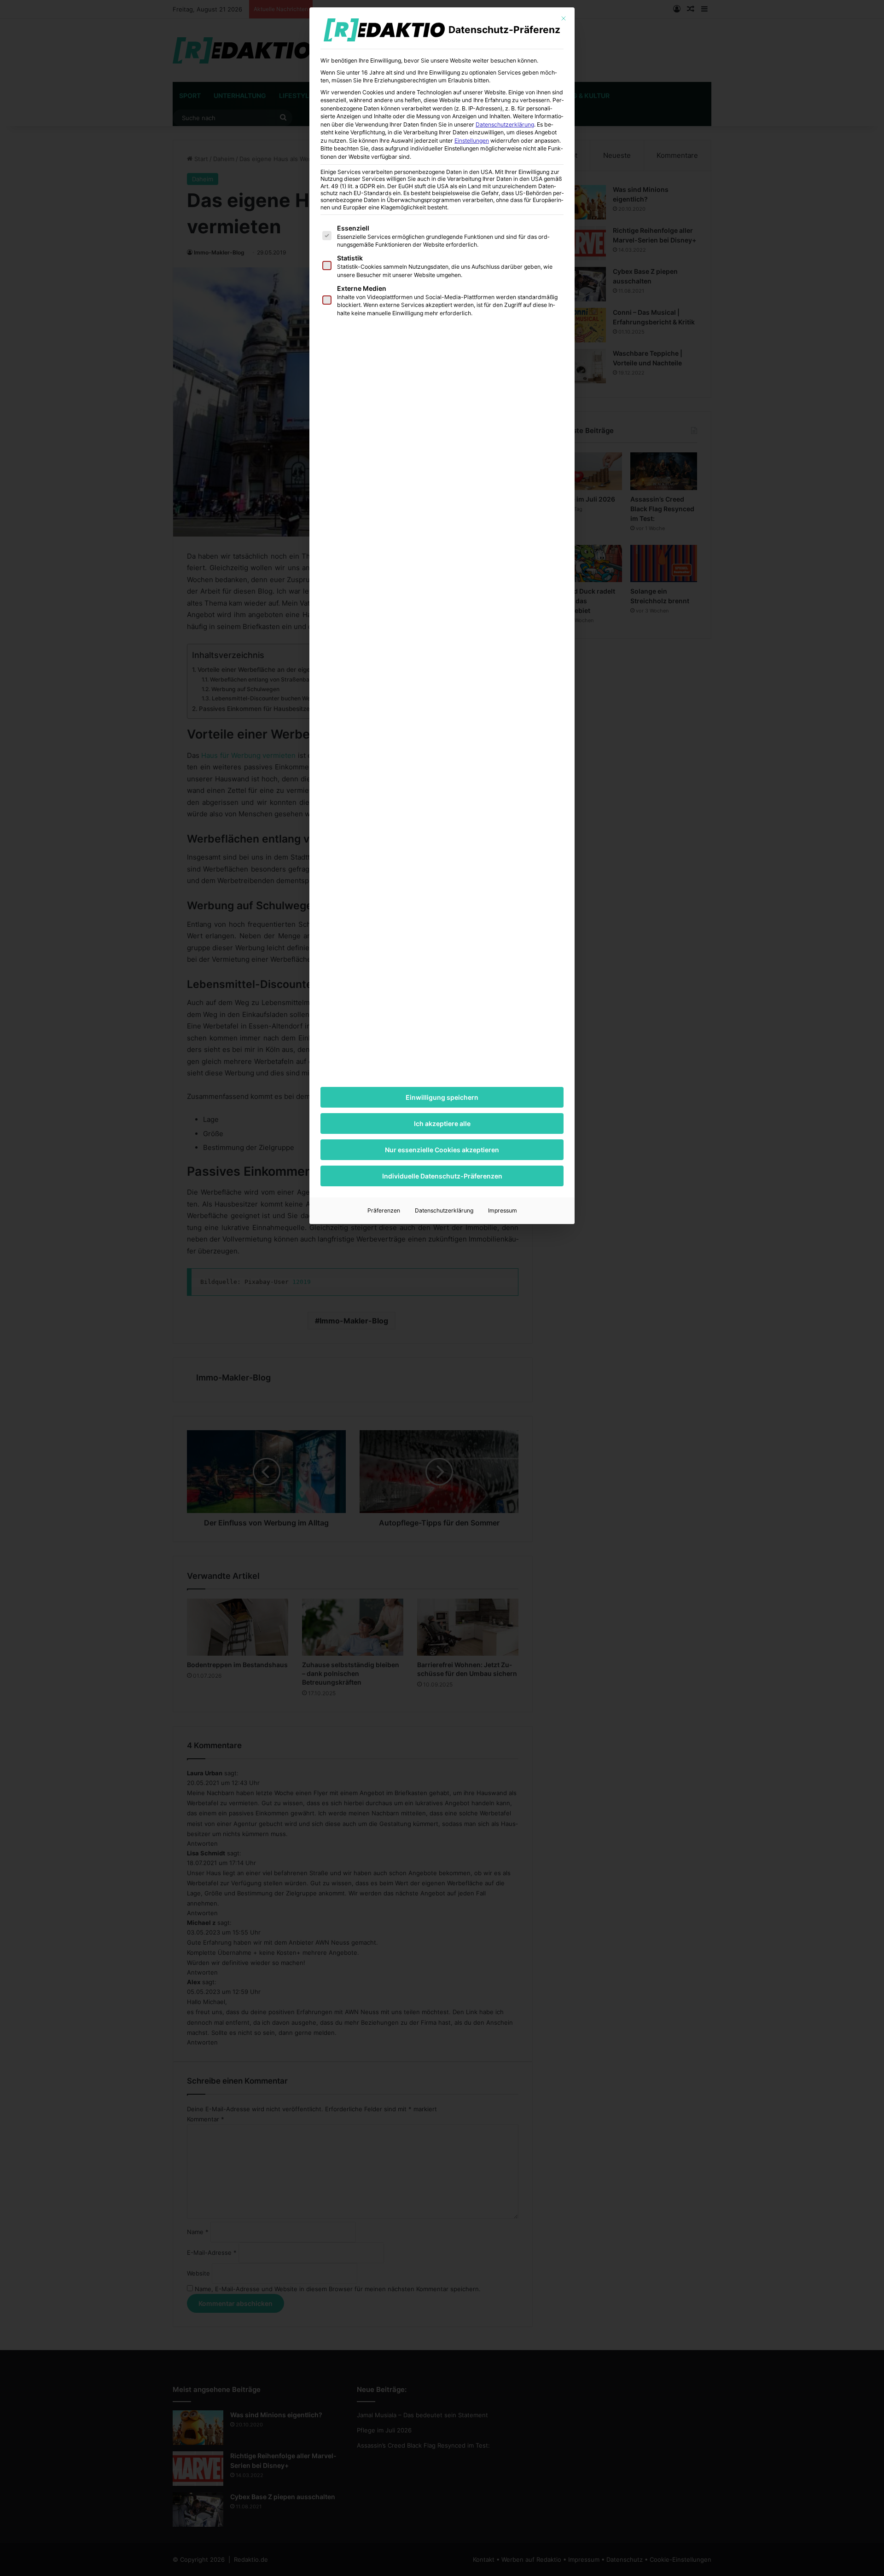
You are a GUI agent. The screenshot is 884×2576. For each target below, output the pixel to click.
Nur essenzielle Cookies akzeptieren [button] (442, 1150)
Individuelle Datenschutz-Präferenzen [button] (442, 1176)
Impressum (503, 1210)
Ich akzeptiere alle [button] (442, 1123)
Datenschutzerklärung (505, 124)
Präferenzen (384, 1210)
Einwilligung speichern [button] (442, 1097)
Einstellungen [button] (472, 141)
